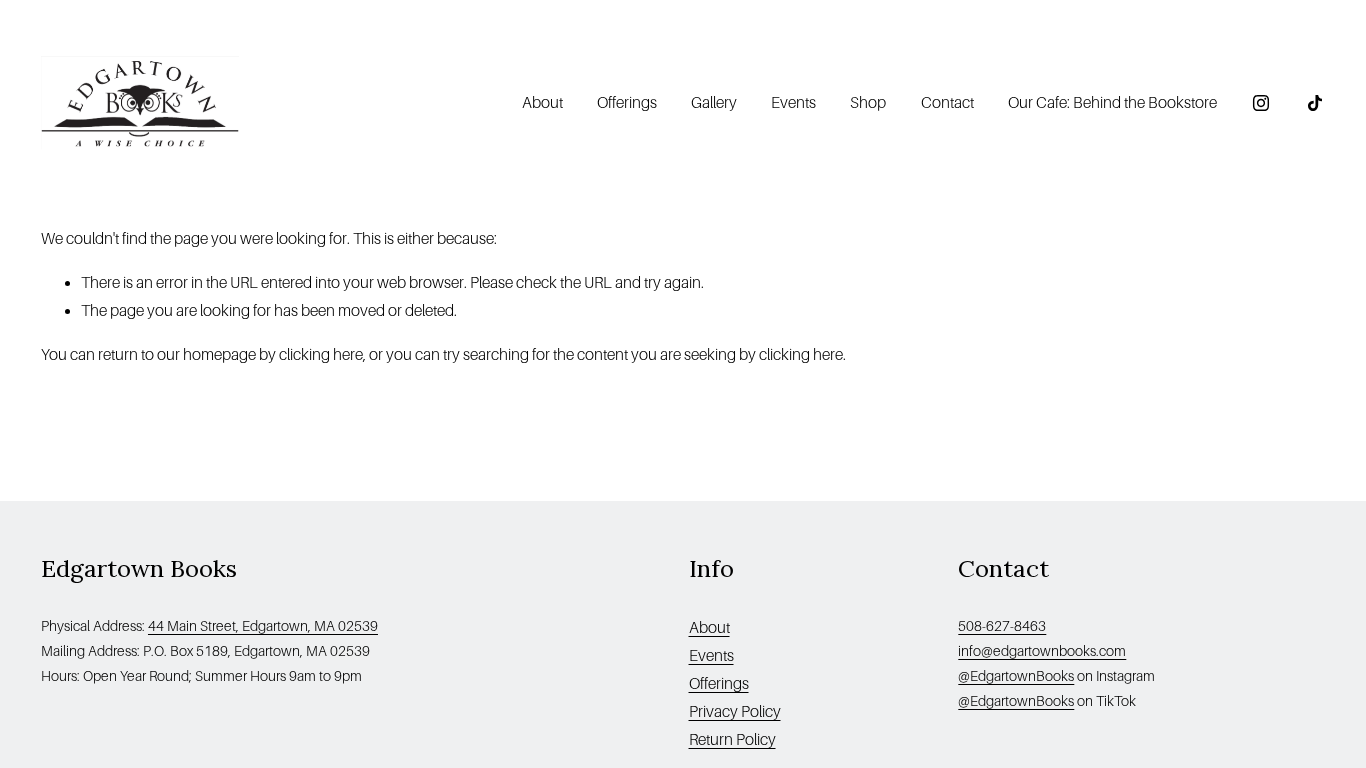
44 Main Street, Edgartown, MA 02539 (263, 626)
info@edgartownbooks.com (1042, 651)
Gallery (714, 102)
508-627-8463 (1002, 626)
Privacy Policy (735, 711)
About (709, 627)
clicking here (321, 354)
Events (793, 102)
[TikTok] (1315, 103)
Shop (868, 102)
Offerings (627, 102)
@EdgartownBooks (1016, 676)
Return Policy (732, 739)
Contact (947, 102)
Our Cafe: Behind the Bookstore (1112, 102)
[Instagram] (1261, 103)
